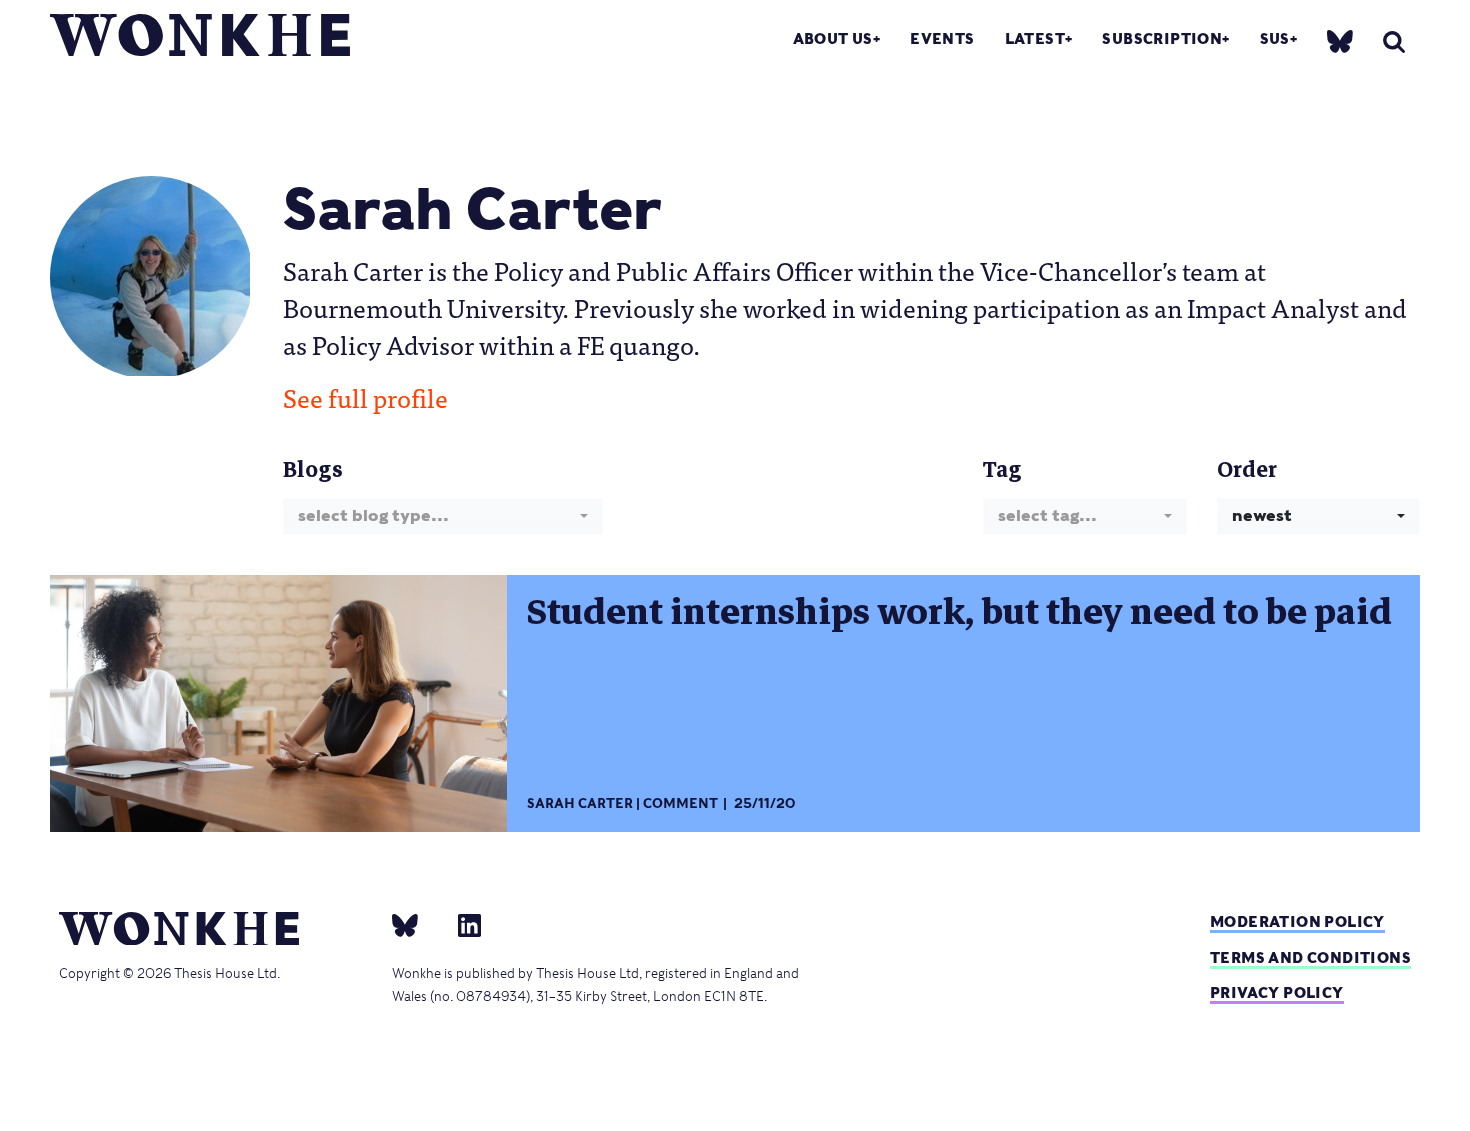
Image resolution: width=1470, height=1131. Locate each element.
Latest (1035, 38)
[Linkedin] (461, 925)
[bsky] (1340, 40)
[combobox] (443, 516)
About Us (833, 38)
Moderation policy (1297, 921)
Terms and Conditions (1310, 957)
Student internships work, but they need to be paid (959, 612)
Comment (680, 803)
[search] (1394, 41)
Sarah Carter (580, 803)
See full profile (365, 397)
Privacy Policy (1277, 992)
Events (942, 38)
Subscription (1162, 38)
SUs (1275, 38)
